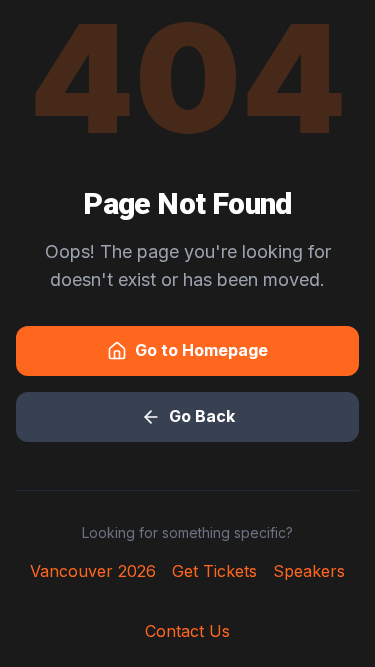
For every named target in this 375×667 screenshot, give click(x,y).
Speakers (309, 571)
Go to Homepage (201, 350)
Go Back (202, 416)
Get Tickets (214, 571)
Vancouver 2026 (93, 571)
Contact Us (187, 631)
